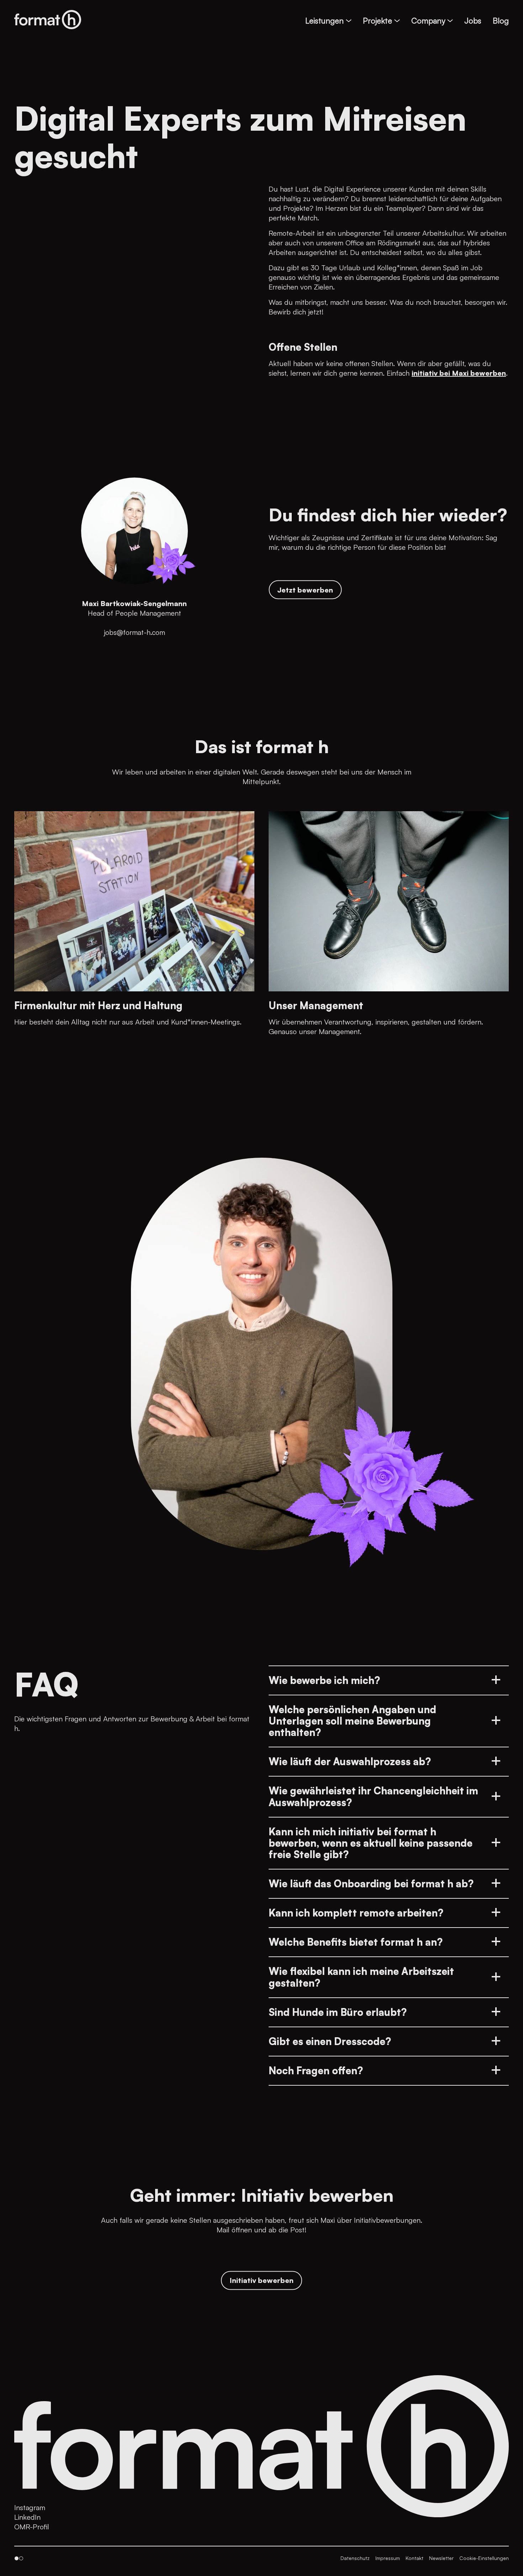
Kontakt (414, 2558)
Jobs (473, 20)
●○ (19, 2558)
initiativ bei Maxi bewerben (459, 373)
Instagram (30, 2507)
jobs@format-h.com (134, 632)
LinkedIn (27, 2517)
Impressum (388, 2558)
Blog (501, 20)
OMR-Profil (32, 2527)
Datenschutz (355, 2558)
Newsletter (441, 2558)
